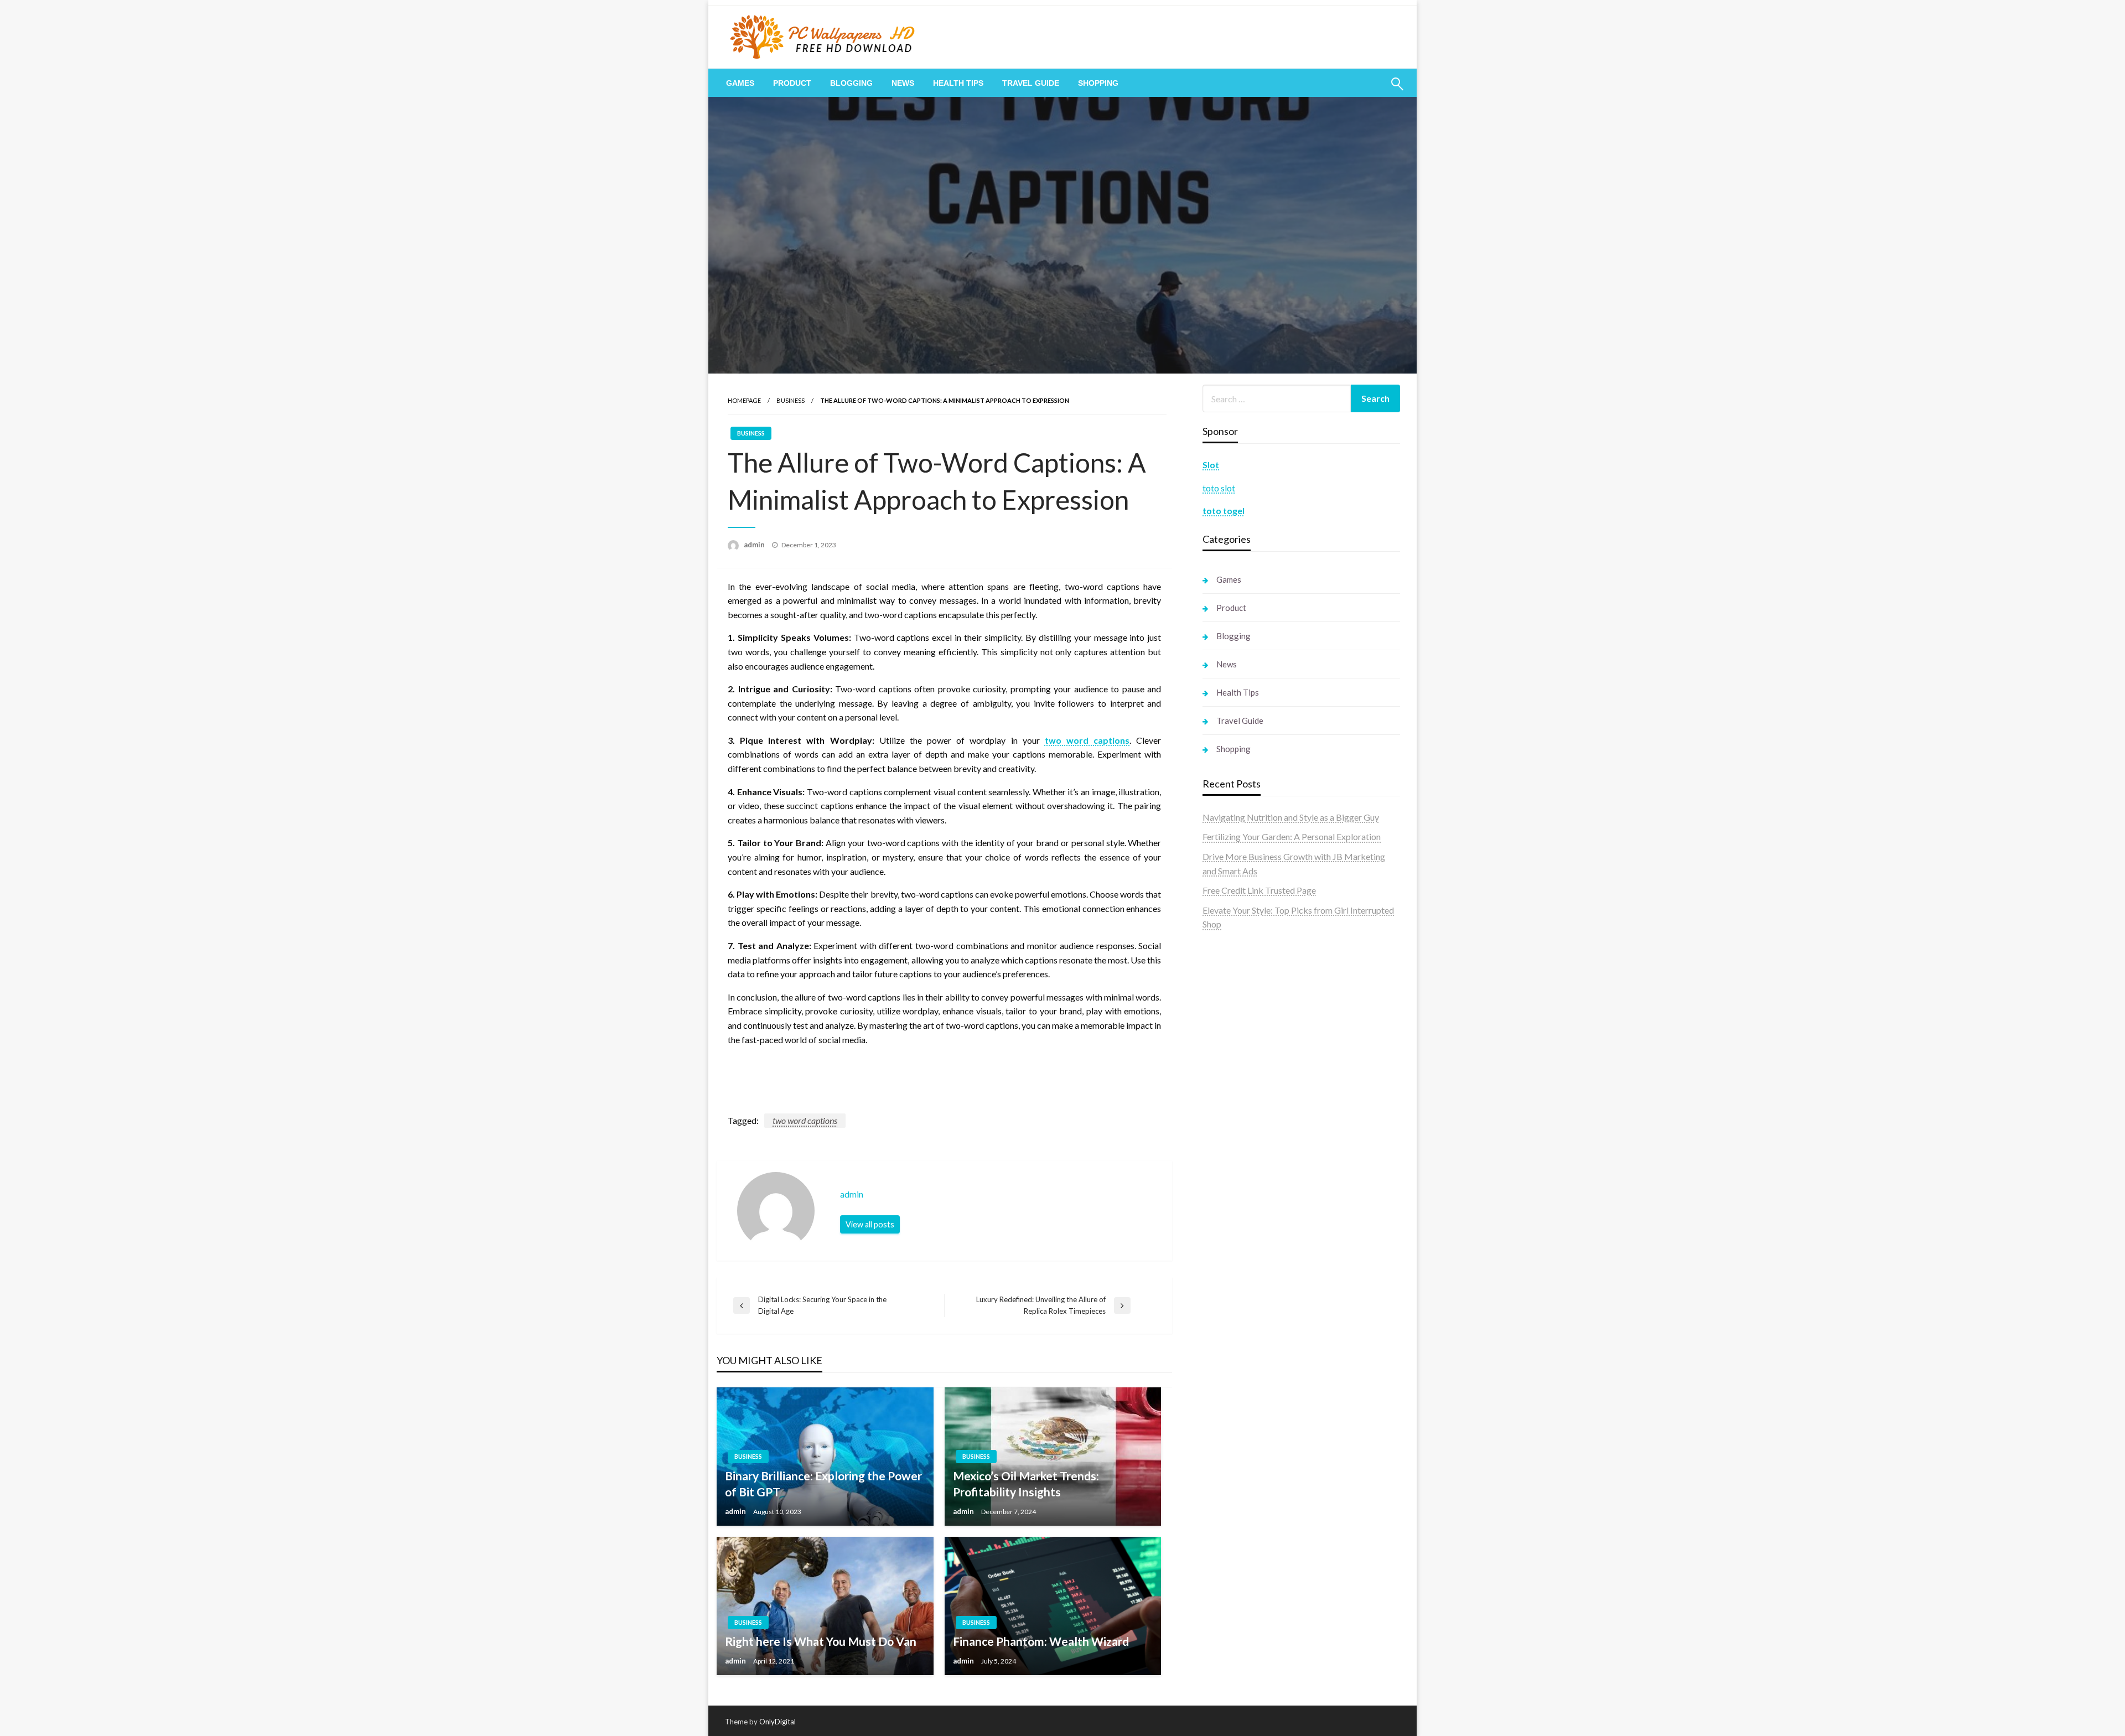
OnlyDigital (778, 1722)
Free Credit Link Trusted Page (1259, 890)
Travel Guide (1031, 83)
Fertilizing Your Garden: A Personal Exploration (1292, 836)
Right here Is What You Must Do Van (821, 1641)
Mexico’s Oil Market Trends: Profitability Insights (1026, 1484)
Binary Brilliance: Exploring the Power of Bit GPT (823, 1484)
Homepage (744, 400)
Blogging (851, 83)
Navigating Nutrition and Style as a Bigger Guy (1291, 817)
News (903, 83)
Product (792, 83)
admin (755, 545)
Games (740, 83)
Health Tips (958, 83)
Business (791, 400)
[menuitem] (740, 83)
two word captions (805, 1120)
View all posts (870, 1224)
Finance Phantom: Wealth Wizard (1041, 1641)
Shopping (1098, 83)
